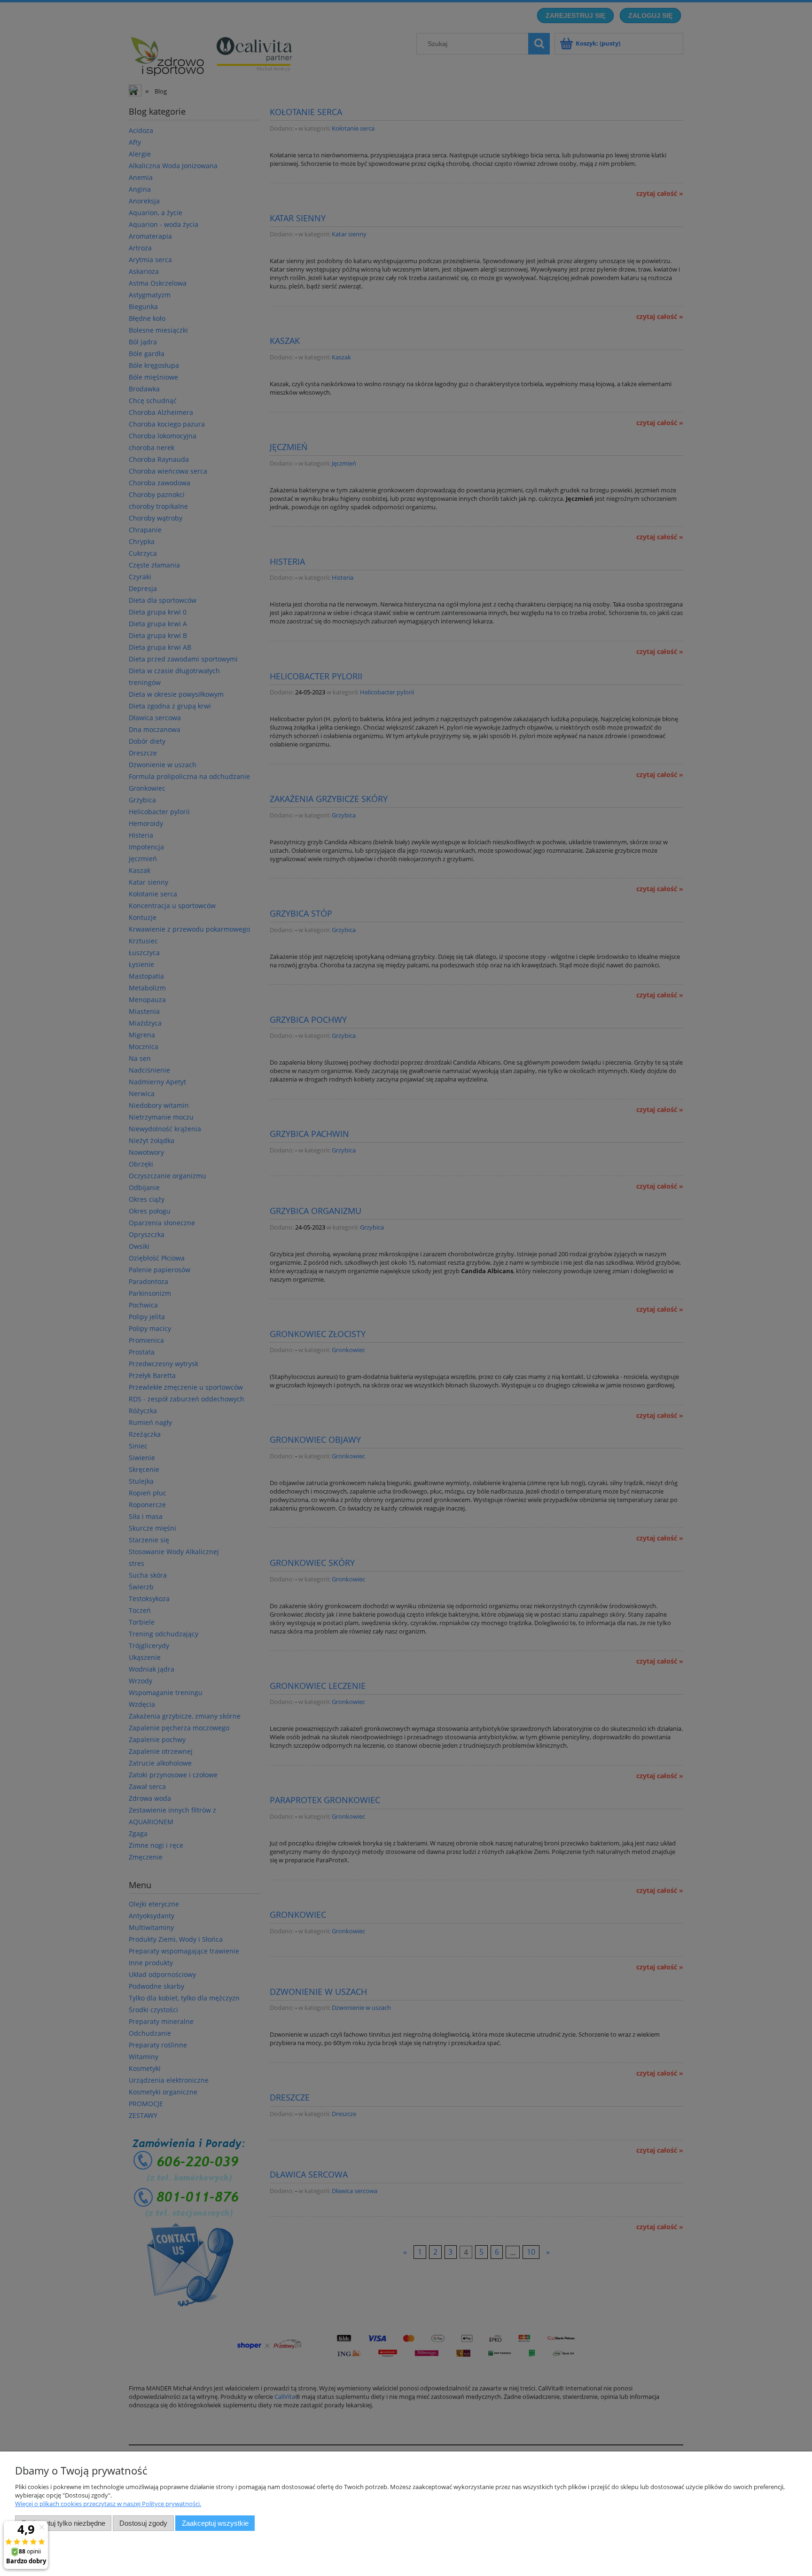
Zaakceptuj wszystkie (215, 2523)
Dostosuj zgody (143, 2523)
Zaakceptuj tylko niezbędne (63, 2523)
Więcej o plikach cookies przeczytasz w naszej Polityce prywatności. (108, 2504)
